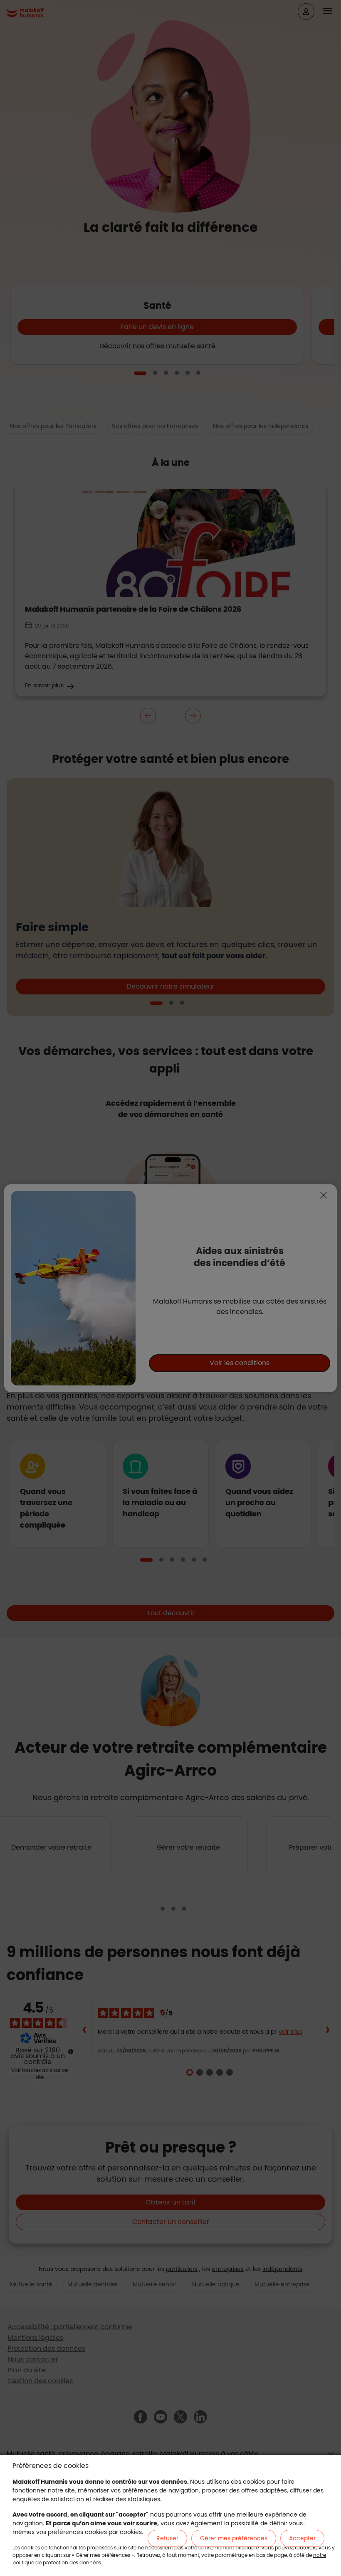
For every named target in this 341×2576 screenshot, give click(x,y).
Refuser (167, 2538)
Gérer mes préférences (234, 2538)
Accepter (302, 2538)
